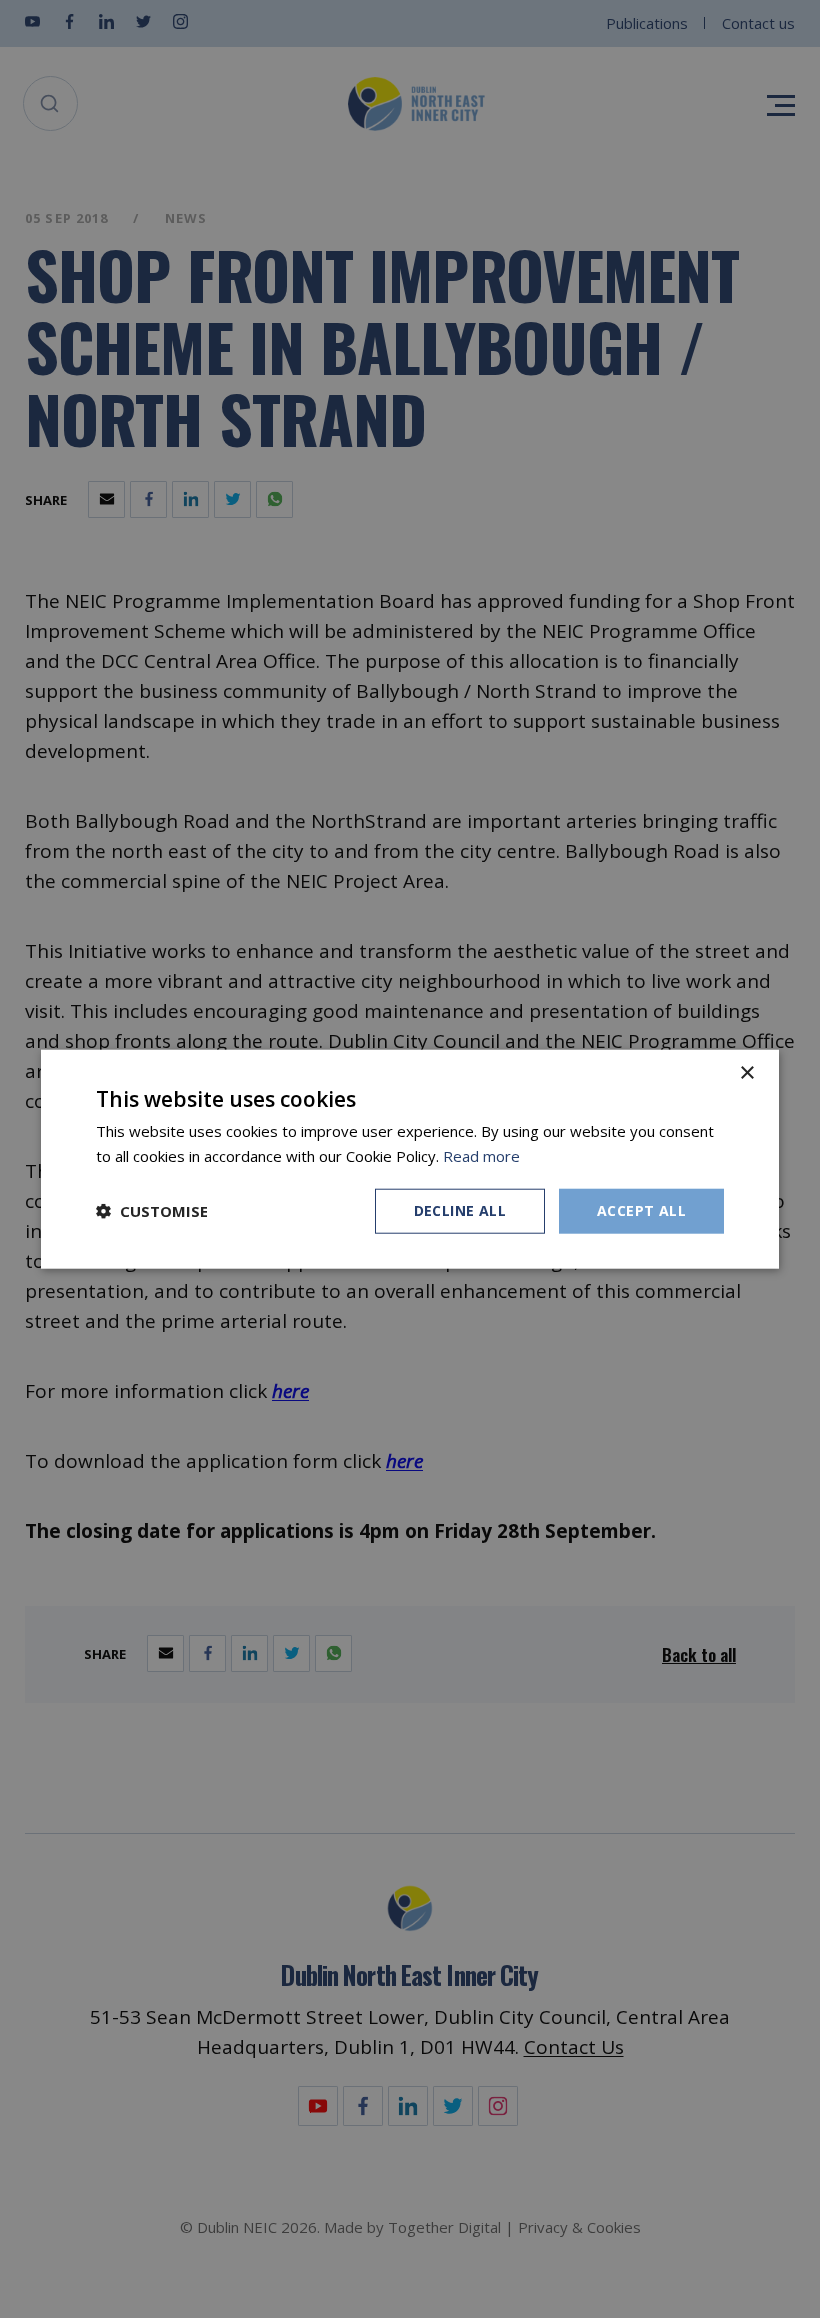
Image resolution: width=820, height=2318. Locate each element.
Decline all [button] (460, 1210)
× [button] (746, 1073)
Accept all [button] (641, 1210)
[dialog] (410, 1159)
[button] (152, 1211)
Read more (481, 1156)
